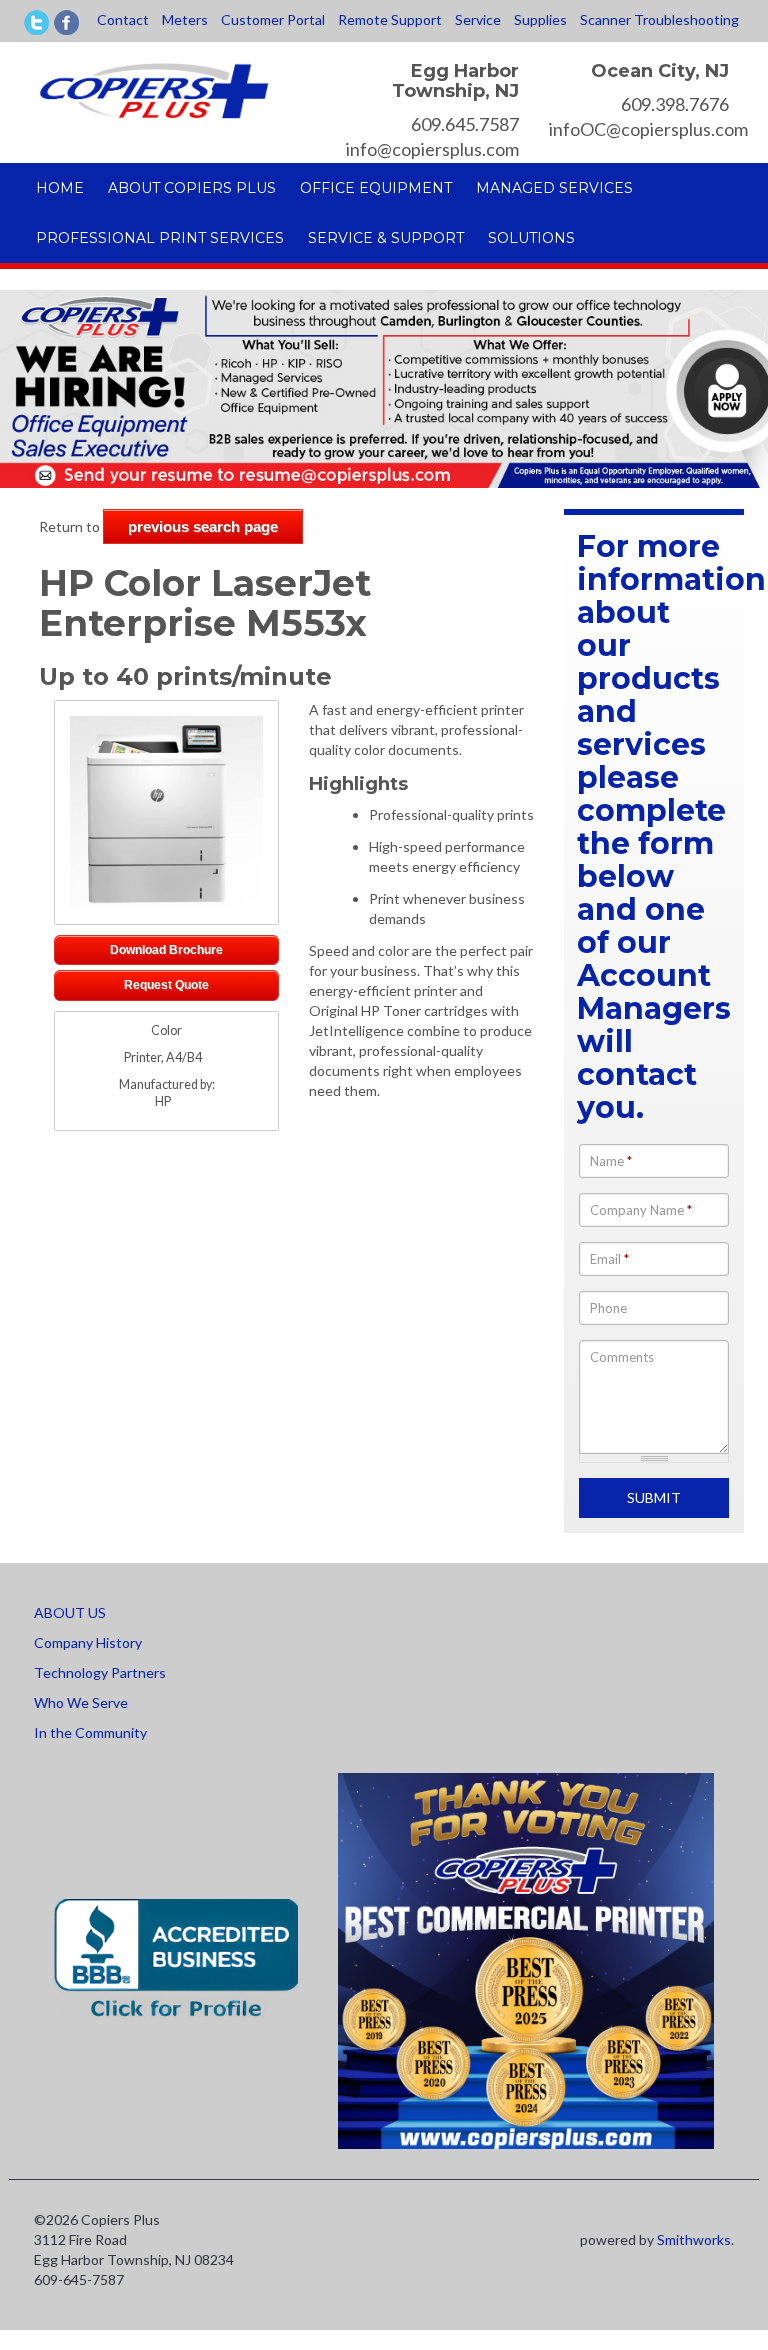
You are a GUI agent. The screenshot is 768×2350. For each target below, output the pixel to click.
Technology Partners (100, 1672)
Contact (123, 19)
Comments (622, 1357)
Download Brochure (166, 949)
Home (60, 188)
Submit (654, 1497)
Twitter (36, 22)
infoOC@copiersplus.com (648, 129)
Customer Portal (273, 19)
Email (609, 1259)
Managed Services (554, 188)
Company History (88, 1642)
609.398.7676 (675, 104)
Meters (185, 19)
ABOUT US (70, 1612)
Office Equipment (376, 188)
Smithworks (694, 2239)
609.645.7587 (465, 124)
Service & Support (386, 238)
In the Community (90, 1732)
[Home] (154, 88)
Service (478, 19)
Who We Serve (81, 1702)
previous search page (203, 526)
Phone (608, 1308)
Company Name (641, 1210)
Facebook (66, 22)
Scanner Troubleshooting (659, 19)
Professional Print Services (160, 238)
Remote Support (390, 19)
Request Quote (166, 984)
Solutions (531, 238)
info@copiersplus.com (432, 149)
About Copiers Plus (192, 188)
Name (611, 1161)
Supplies (540, 19)
